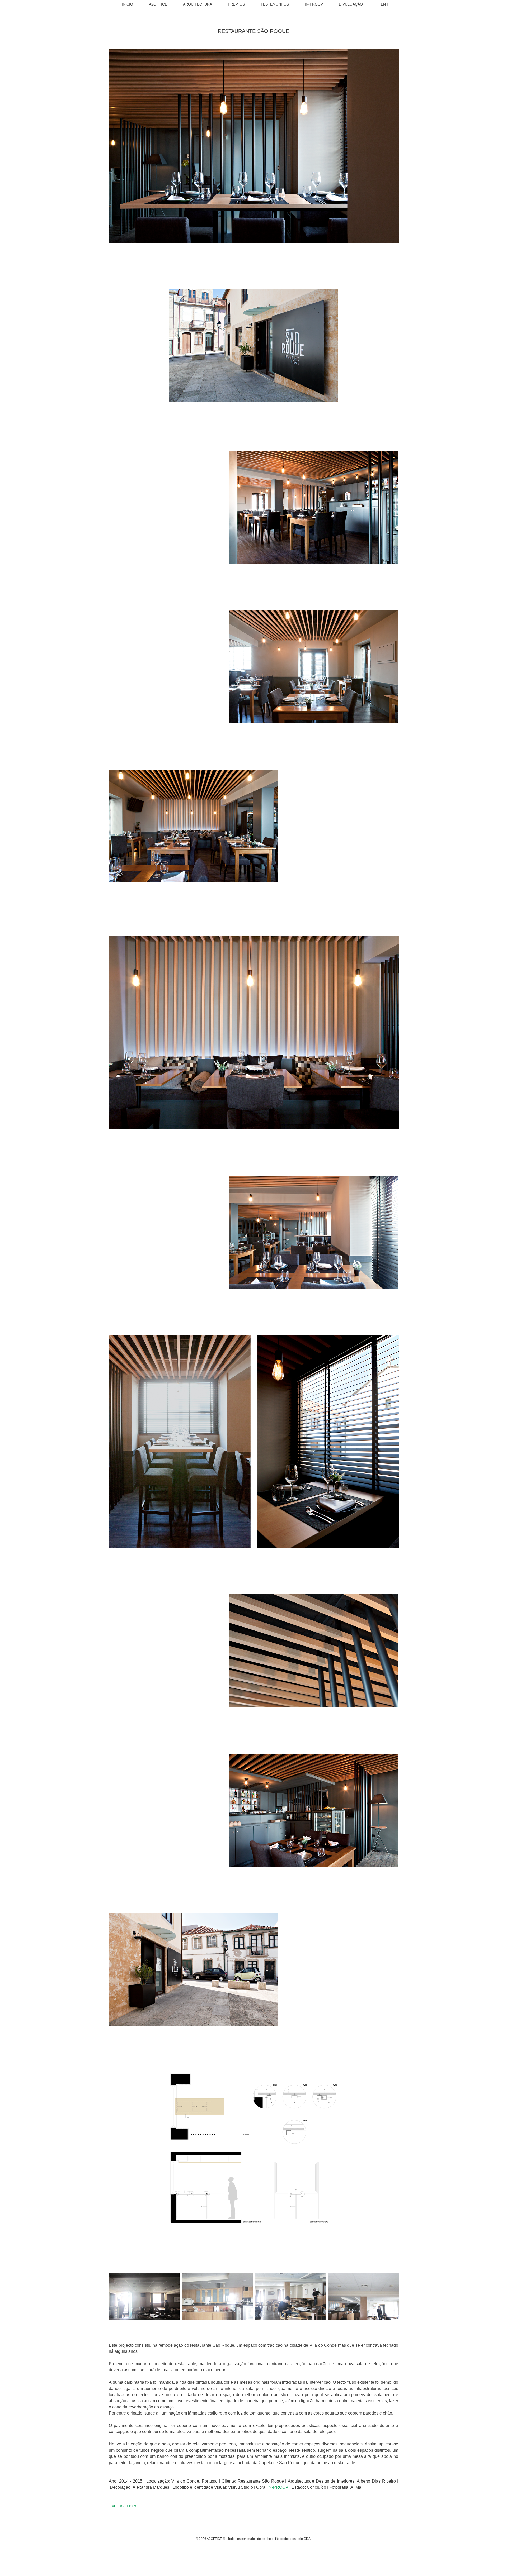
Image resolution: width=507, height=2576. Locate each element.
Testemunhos (275, 4)
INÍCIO (127, 4)
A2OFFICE (158, 4)
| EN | (383, 4)
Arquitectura (198, 4)
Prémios (236, 4)
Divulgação (351, 4)
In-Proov (314, 4)
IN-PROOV (278, 2487)
